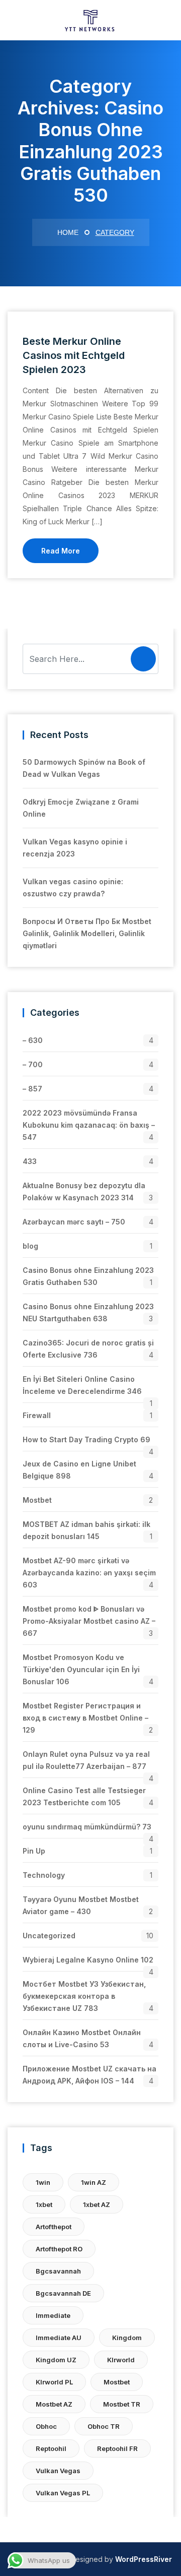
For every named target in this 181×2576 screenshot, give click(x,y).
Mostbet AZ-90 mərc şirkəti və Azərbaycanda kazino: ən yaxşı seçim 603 (89, 1573)
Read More (61, 551)
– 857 (32, 1089)
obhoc (46, 2426)
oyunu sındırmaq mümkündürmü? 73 (87, 1827)
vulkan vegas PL (63, 2493)
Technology (44, 1875)
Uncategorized (49, 1936)
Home (67, 232)
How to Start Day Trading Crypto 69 (86, 1439)
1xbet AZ (97, 2204)
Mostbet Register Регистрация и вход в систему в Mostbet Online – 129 (85, 1718)
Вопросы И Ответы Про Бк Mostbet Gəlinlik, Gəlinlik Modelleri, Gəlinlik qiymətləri (87, 933)
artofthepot (54, 2227)
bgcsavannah (58, 2271)
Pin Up (34, 1851)
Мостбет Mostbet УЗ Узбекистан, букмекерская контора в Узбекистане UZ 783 (84, 1996)
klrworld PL (54, 2382)
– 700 (33, 1064)
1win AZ (94, 2182)
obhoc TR (104, 2426)
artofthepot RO (59, 2249)
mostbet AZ (54, 2404)
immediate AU (59, 2338)
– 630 (33, 1040)
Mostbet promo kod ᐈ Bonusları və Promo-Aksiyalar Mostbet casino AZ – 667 (89, 1621)
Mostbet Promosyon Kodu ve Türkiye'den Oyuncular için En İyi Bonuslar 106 (81, 1669)
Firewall (37, 1415)
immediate (53, 2315)
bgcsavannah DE (63, 2293)
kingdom (127, 2338)
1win (43, 2182)
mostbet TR (122, 2404)
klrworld (121, 2360)
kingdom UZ (56, 2360)
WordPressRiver (144, 2559)
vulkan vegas (58, 2471)
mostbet (117, 2382)
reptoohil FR (117, 2448)
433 (30, 1161)
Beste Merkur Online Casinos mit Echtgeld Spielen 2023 (74, 355)
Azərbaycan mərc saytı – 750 (74, 1222)
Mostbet (37, 1500)
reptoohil (51, 2448)
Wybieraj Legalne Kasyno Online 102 (88, 1960)
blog (30, 1246)
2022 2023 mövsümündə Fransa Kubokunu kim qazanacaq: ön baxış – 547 (89, 1125)
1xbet (44, 2204)
